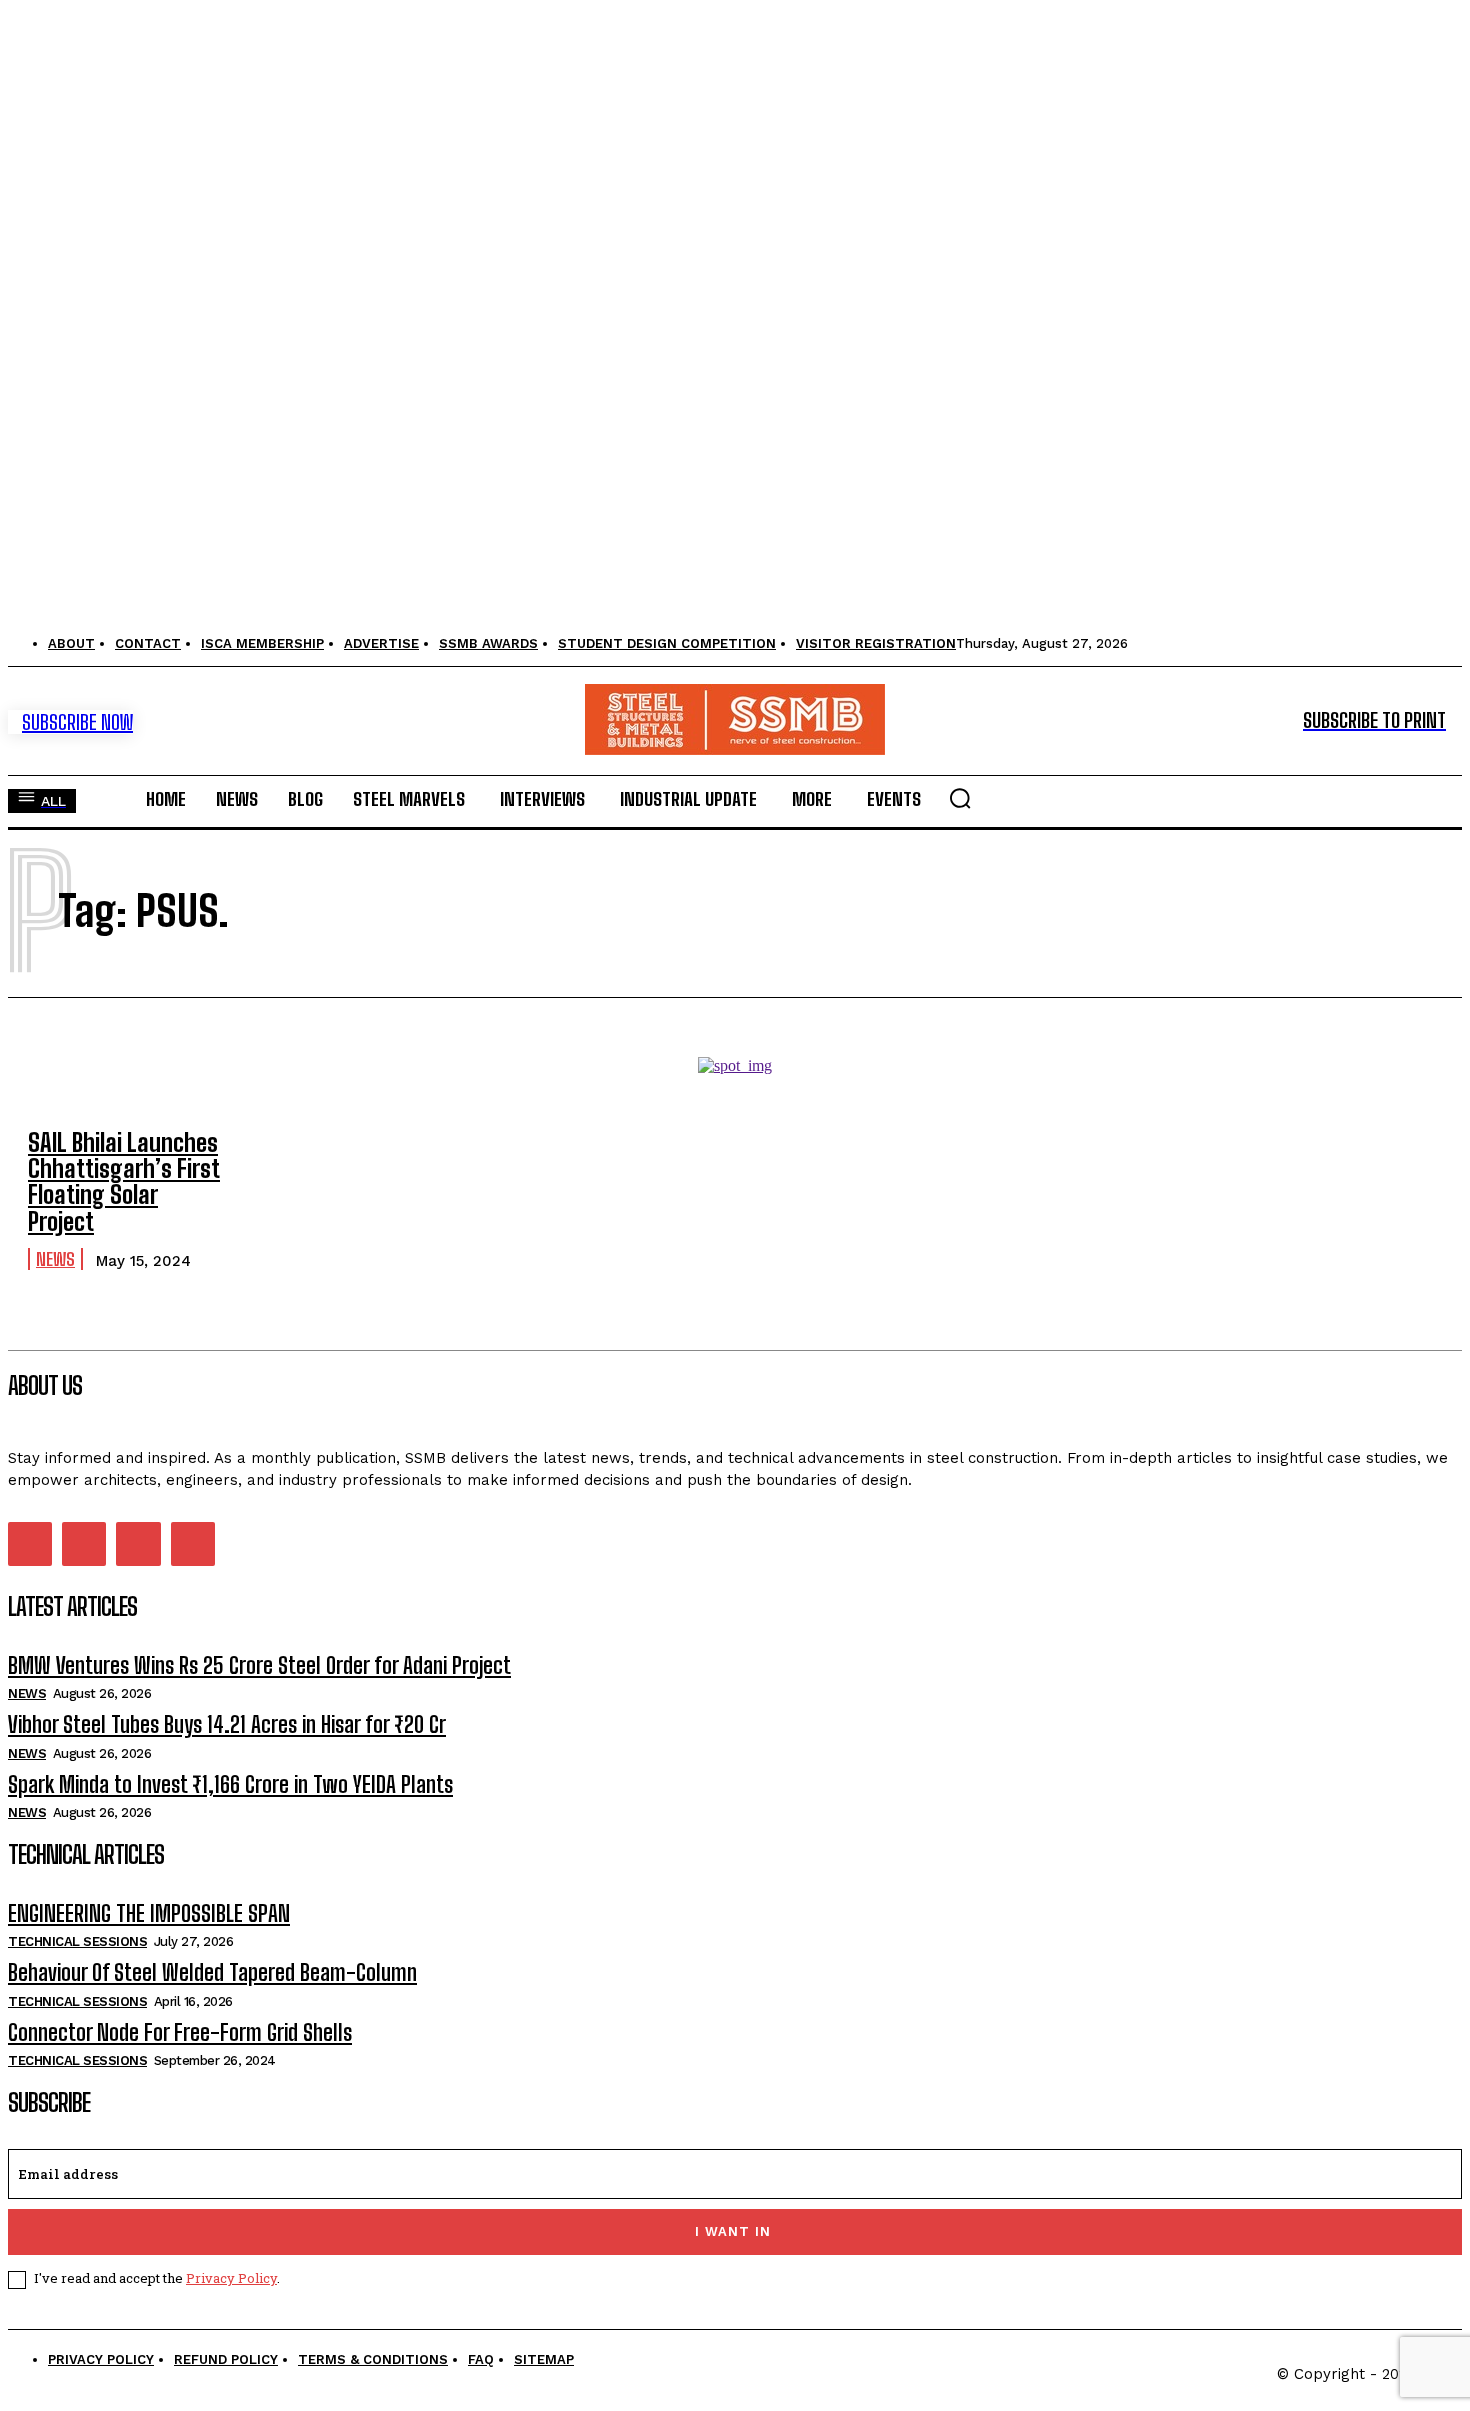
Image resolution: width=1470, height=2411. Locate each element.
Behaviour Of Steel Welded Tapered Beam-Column (212, 1972)
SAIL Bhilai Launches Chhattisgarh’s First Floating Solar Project (124, 1182)
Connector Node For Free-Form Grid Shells (180, 2032)
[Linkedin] (84, 1544)
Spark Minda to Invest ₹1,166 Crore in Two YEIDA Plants (230, 1784)
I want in (733, 2231)
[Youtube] (193, 1544)
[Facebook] (30, 1544)
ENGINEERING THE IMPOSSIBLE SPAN (149, 1913)
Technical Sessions (77, 1941)
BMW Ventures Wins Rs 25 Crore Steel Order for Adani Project (259, 1665)
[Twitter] (138, 1544)
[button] (960, 798)
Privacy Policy (231, 2278)
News (55, 1259)
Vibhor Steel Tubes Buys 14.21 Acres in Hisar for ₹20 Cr (227, 1724)
